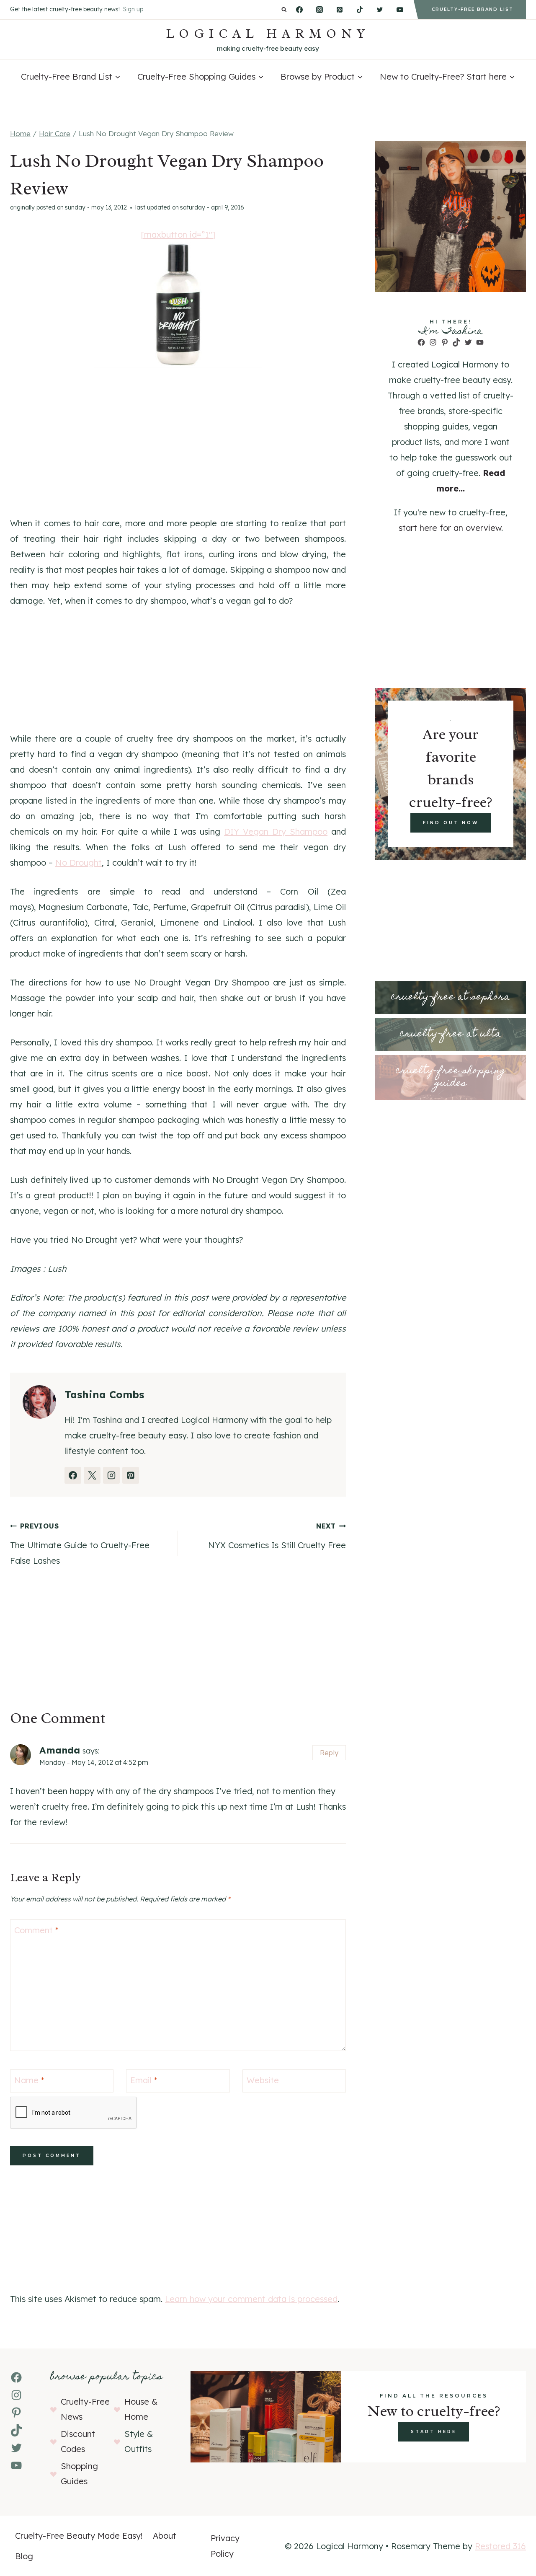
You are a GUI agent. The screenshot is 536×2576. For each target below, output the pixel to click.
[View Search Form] (284, 10)
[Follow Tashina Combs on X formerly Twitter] (92, 1475)
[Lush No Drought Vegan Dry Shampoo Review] (178, 305)
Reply (329, 1752)
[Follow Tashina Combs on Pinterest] (131, 1475)
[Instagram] (320, 10)
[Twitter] (380, 10)
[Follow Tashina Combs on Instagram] (111, 1475)
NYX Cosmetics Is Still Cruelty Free (277, 1536)
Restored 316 (500, 2546)
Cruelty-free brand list (473, 9)
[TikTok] (360, 10)
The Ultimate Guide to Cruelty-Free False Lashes (80, 1544)
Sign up (133, 9)
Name (29, 2080)
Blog (24, 2556)
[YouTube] (400, 10)
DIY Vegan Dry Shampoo (276, 832)
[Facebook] (299, 10)
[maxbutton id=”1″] (178, 234)
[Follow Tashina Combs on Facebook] (73, 1475)
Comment (36, 1930)
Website (263, 2080)
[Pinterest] (340, 10)
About (165, 2536)
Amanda (60, 1750)
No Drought (79, 863)
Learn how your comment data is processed (251, 2299)
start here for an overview (450, 528)
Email (144, 2080)
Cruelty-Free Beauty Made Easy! (79, 2536)
